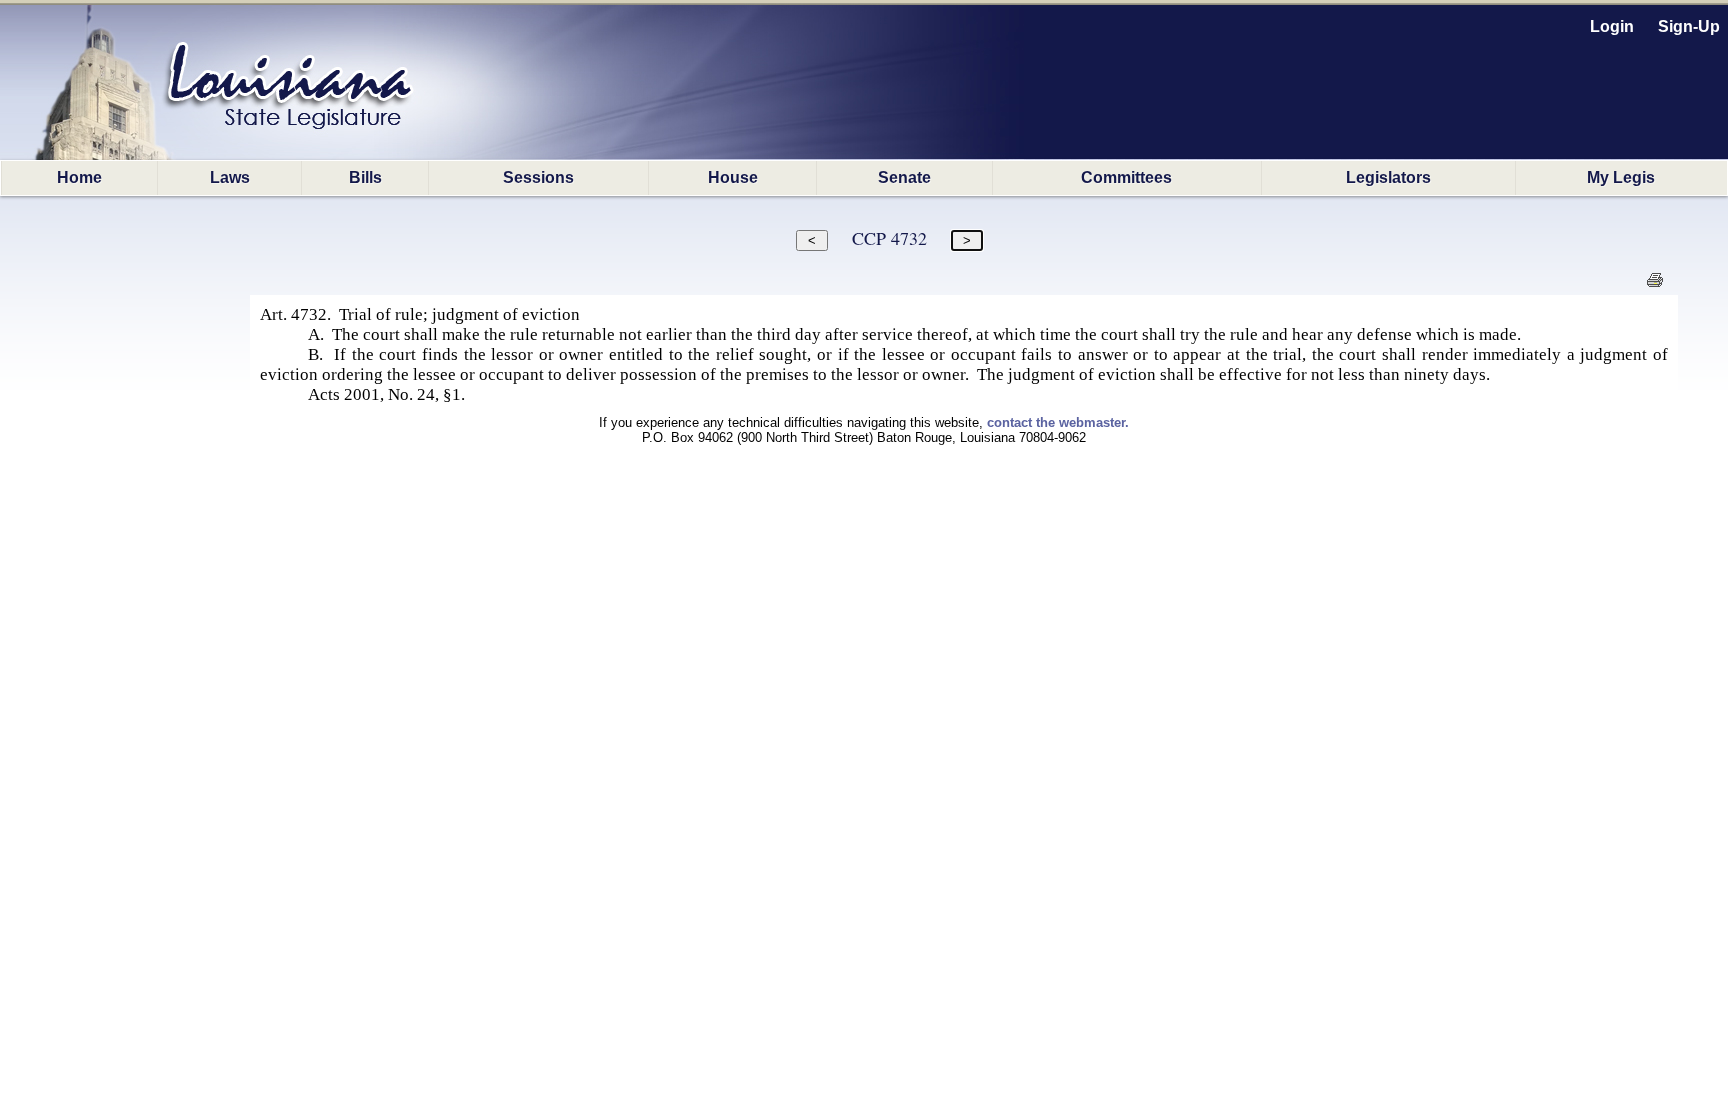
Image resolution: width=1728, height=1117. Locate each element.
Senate (904, 177)
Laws (230, 177)
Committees (1126, 177)
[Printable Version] (1654, 285)
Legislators (1388, 177)
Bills (365, 177)
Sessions (538, 177)
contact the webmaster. (1058, 422)
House (733, 177)
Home (79, 177)
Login (1612, 26)
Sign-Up (1689, 26)
